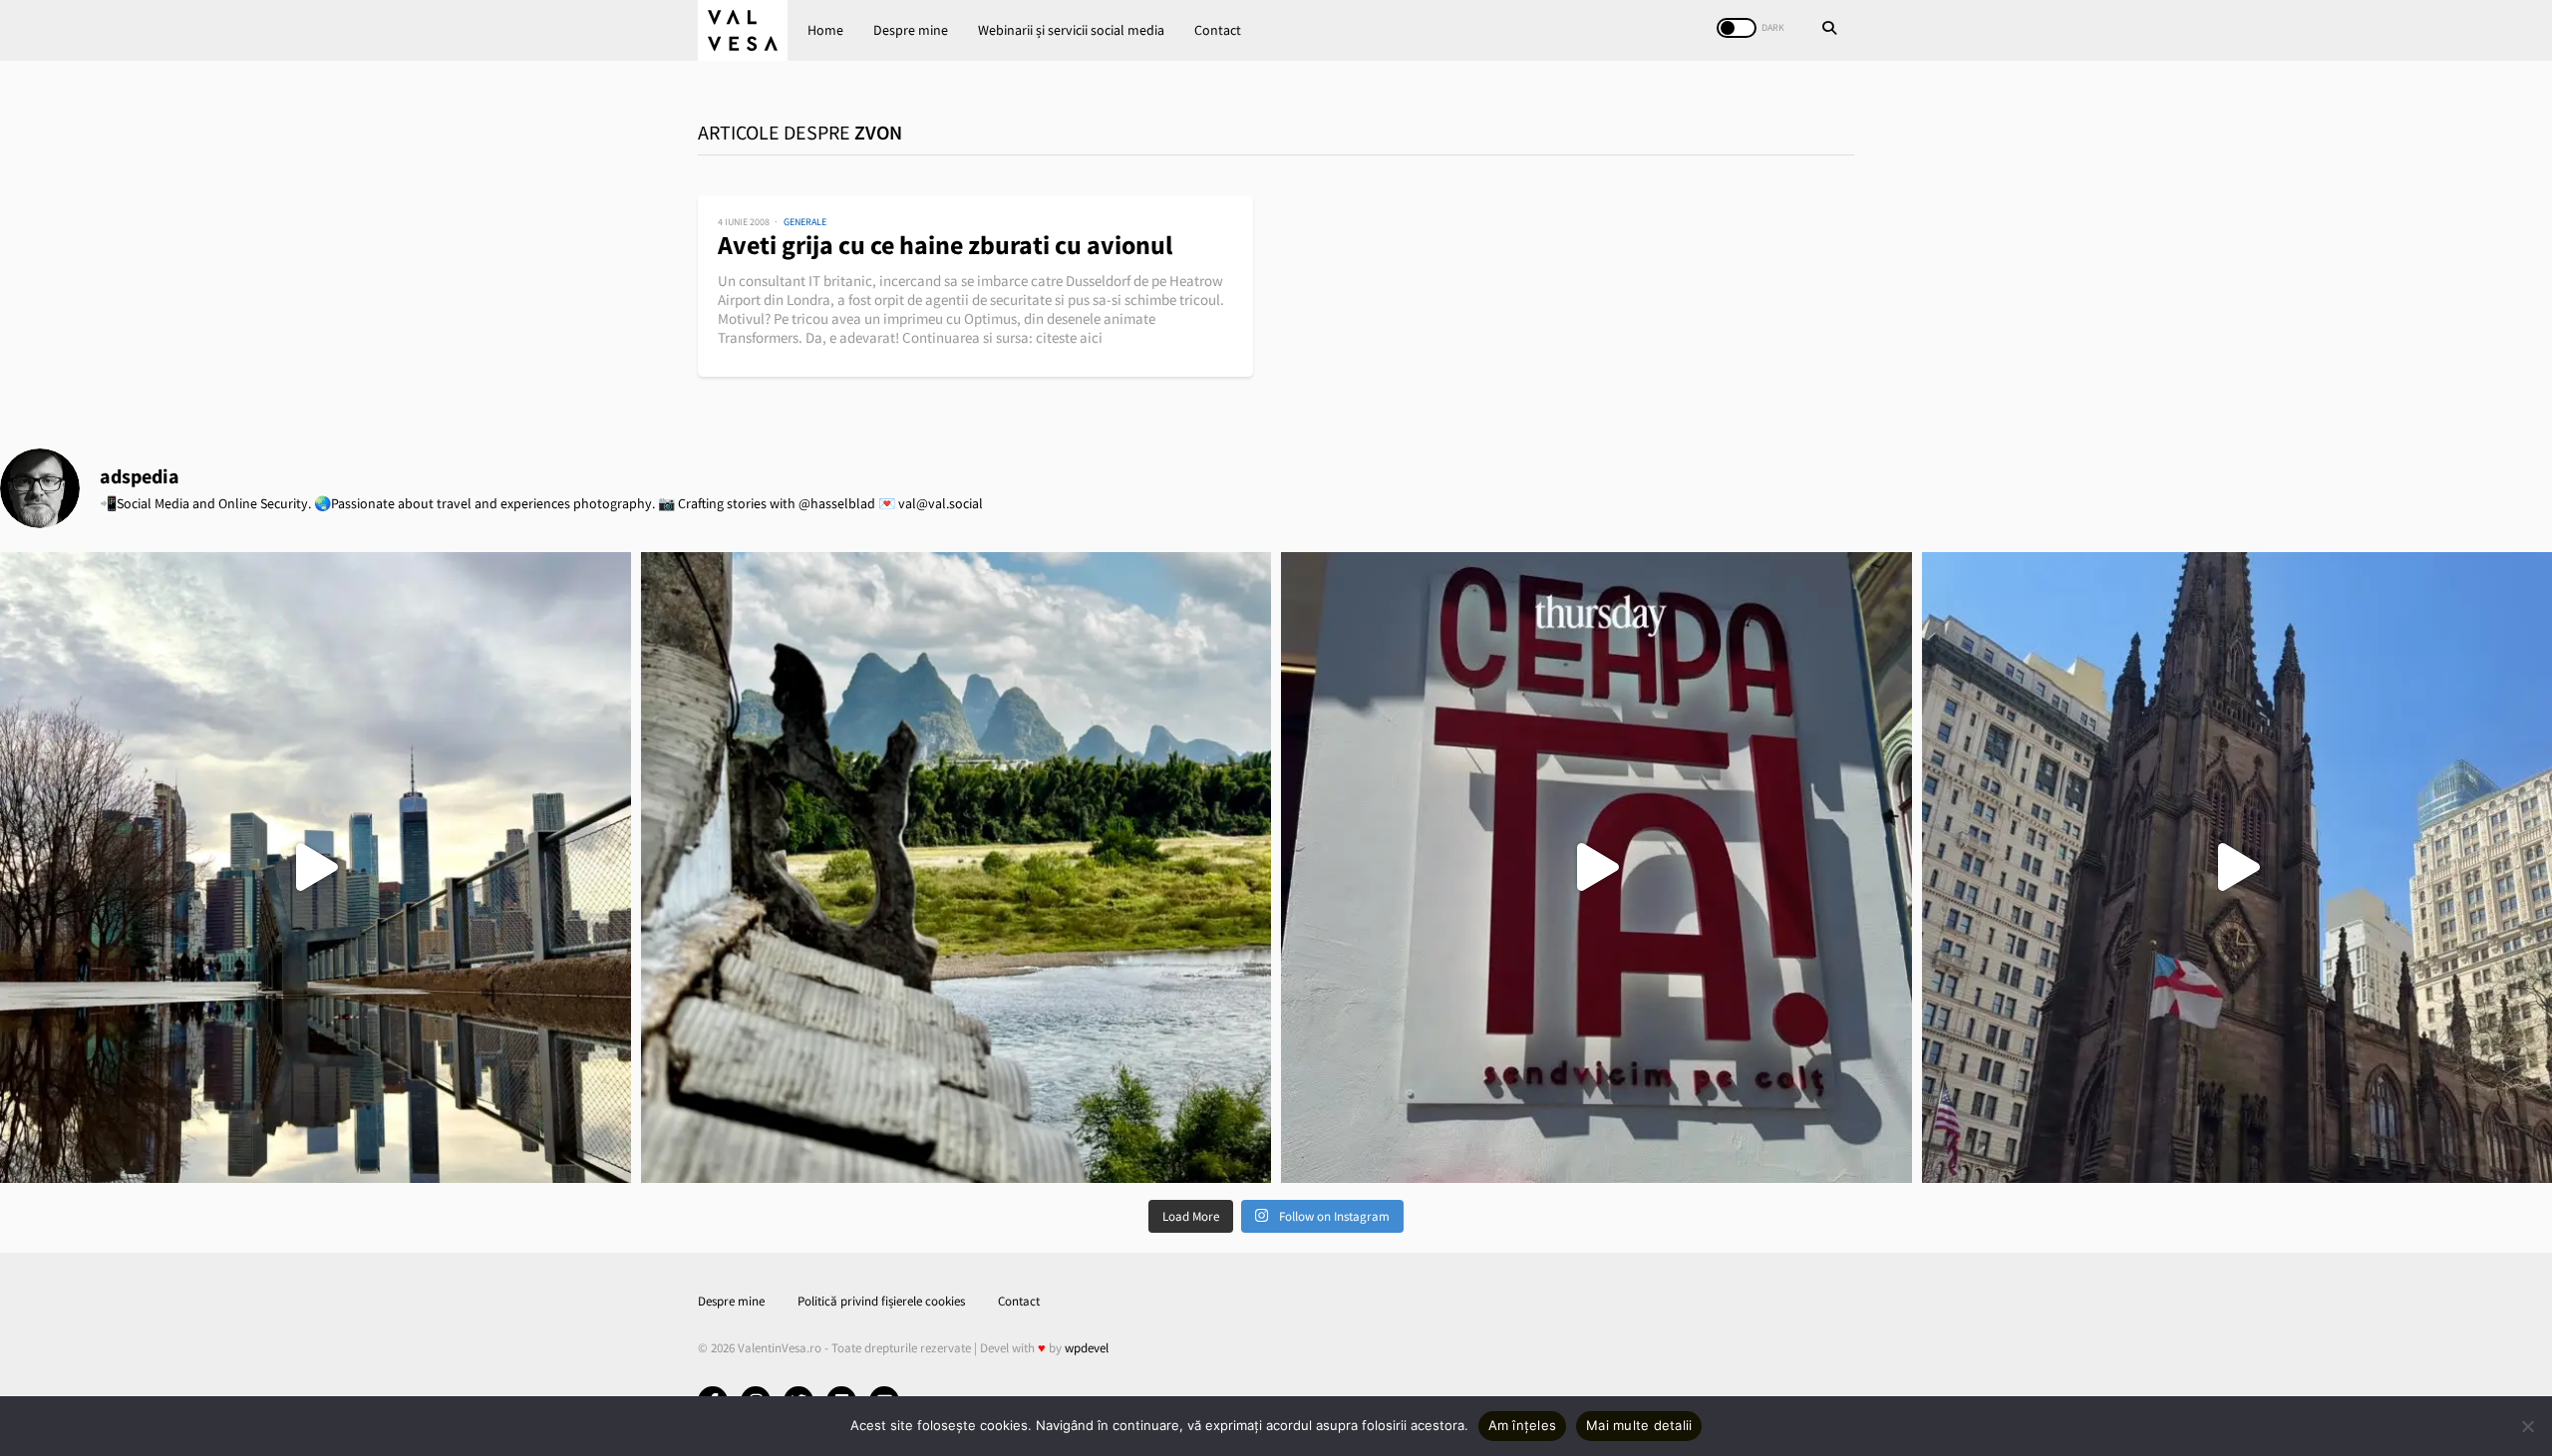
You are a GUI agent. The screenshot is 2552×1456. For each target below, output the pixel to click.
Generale (805, 222)
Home (825, 30)
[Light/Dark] (1737, 28)
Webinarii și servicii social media (1071, 30)
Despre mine (911, 30)
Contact (1218, 30)
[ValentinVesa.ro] (743, 30)
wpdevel (1087, 1348)
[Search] (1829, 30)
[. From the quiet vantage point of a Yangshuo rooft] (957, 868)
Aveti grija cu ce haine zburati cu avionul (945, 245)
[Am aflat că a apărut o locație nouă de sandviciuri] (1596, 868)
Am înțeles (1523, 1425)
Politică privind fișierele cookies (881, 1301)
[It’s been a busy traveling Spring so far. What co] (316, 868)
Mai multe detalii (1639, 1425)
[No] (2527, 1426)
